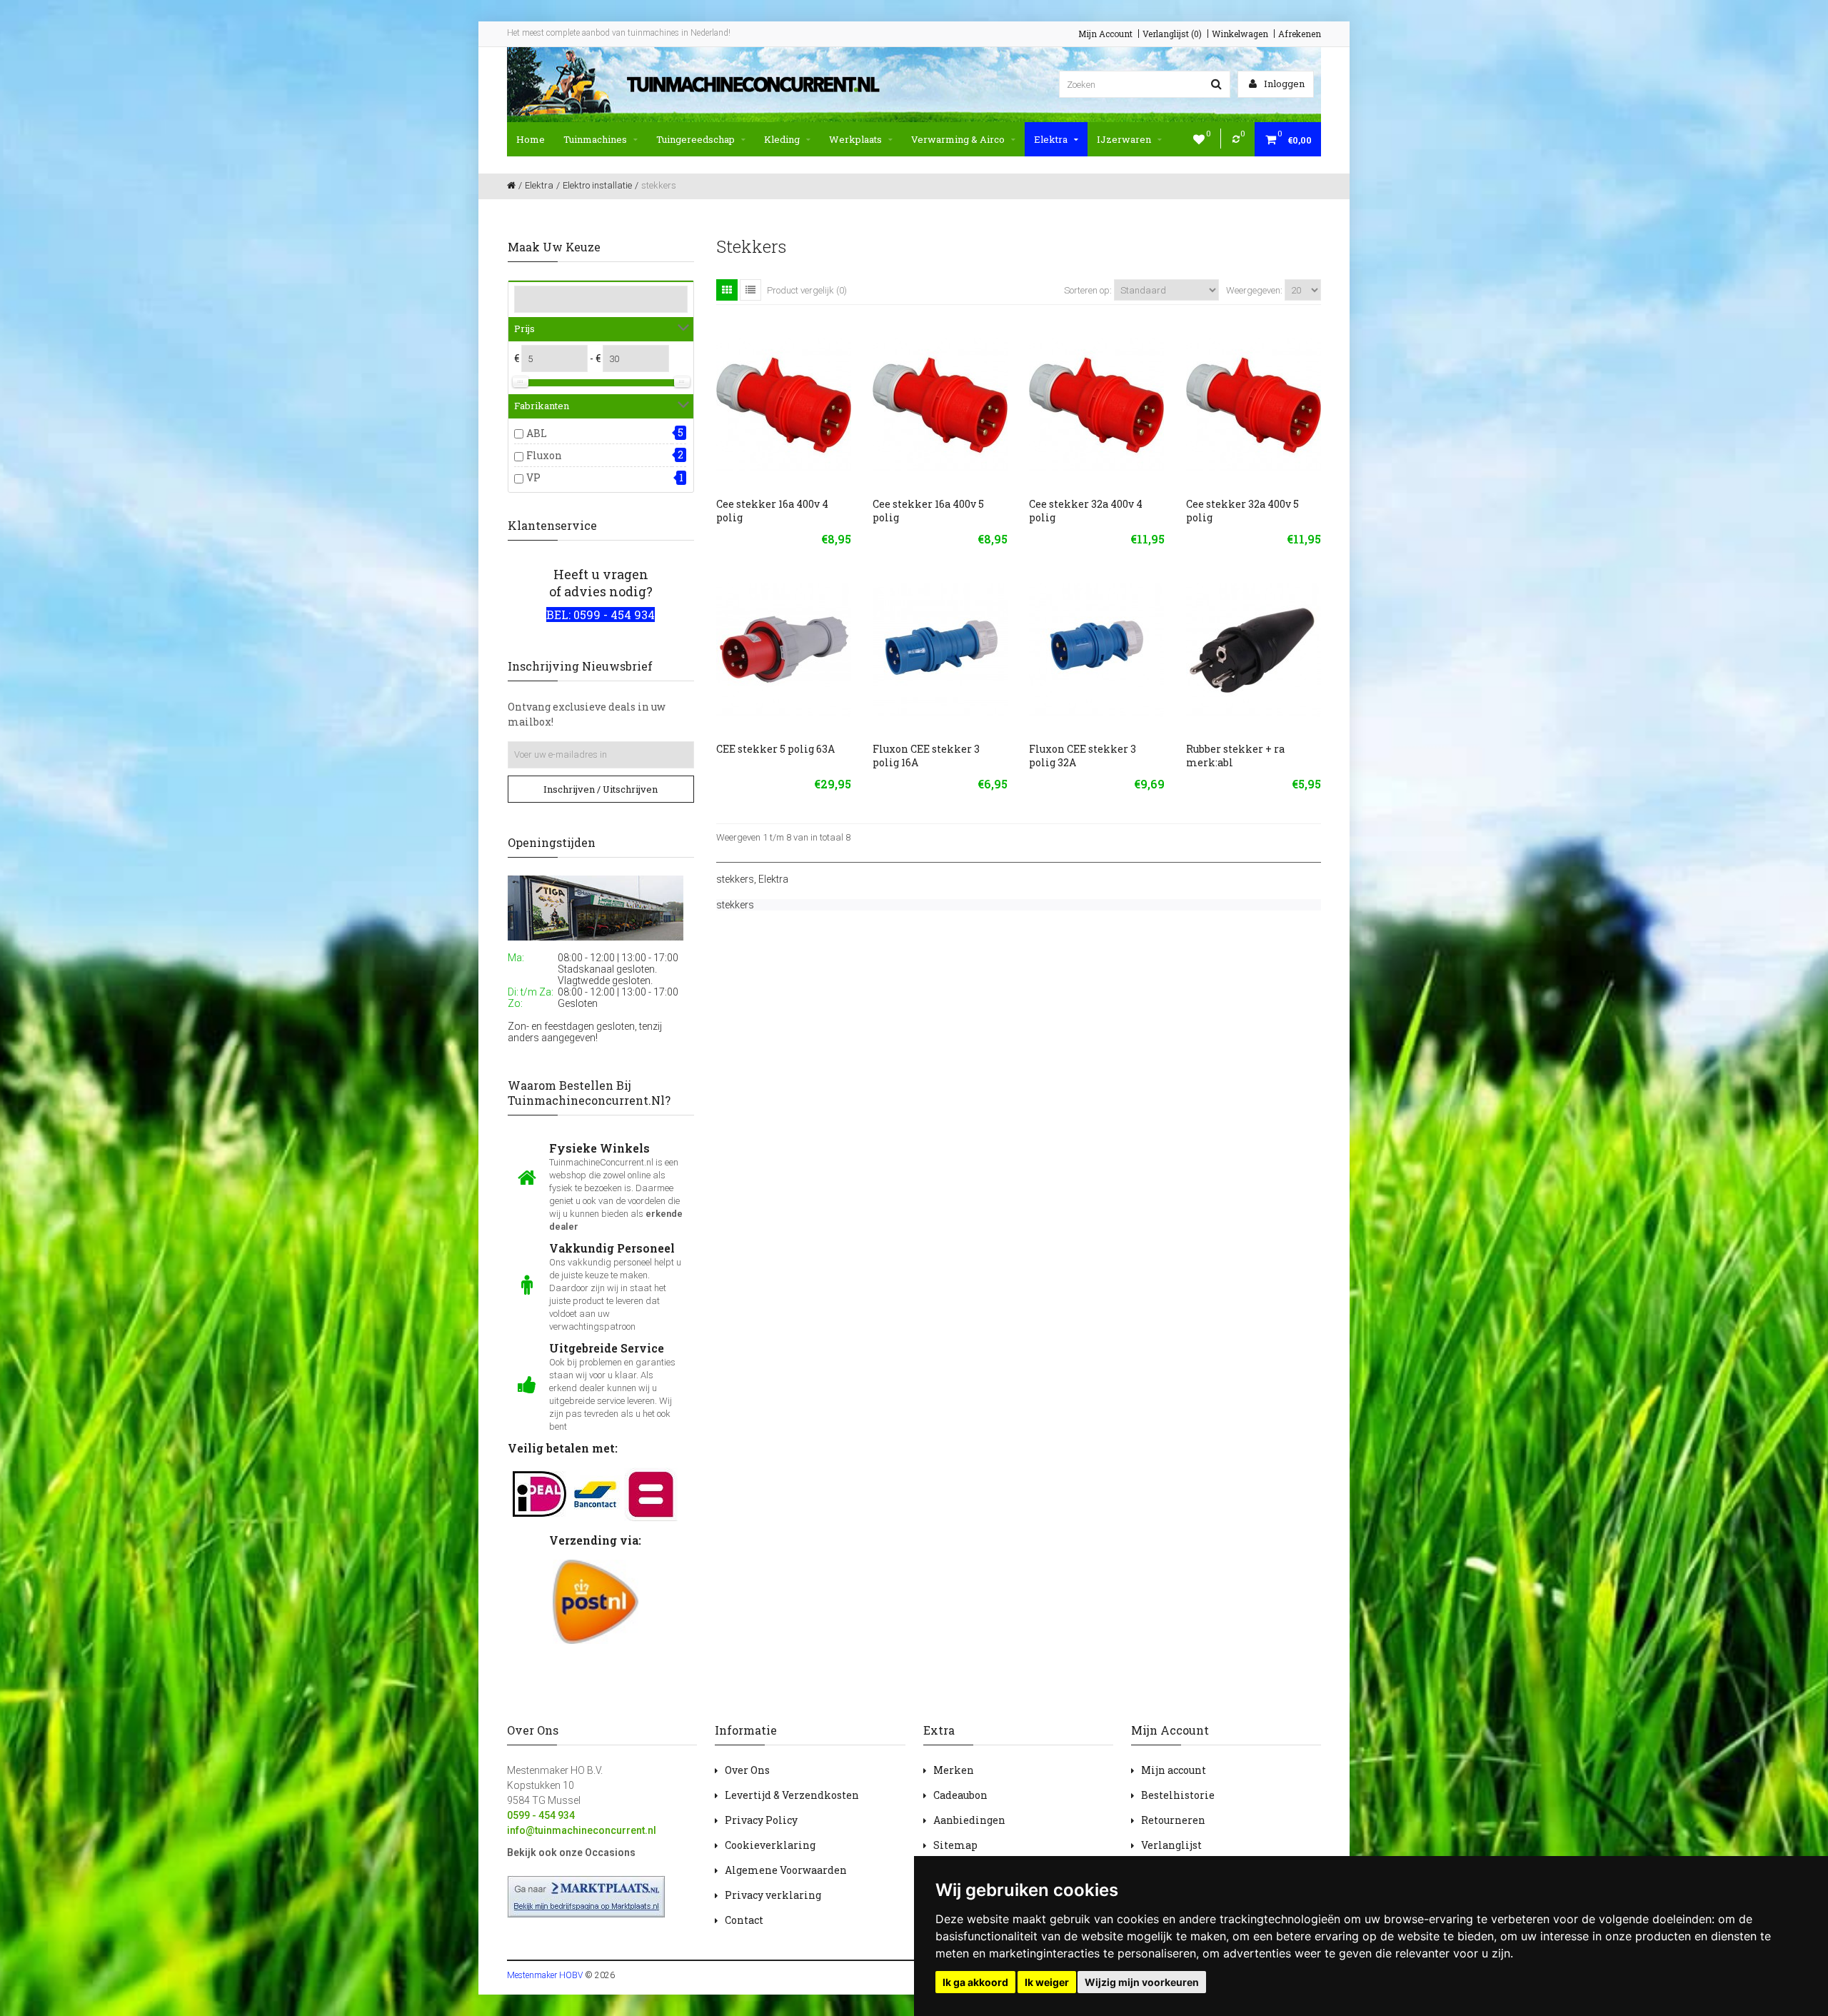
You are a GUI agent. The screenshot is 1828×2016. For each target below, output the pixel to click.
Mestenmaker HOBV (545, 1975)
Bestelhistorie (1178, 1795)
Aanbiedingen (969, 1820)
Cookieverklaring (770, 1845)
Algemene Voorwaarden (786, 1870)
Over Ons (747, 1770)
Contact (744, 1920)
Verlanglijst (1171, 1845)
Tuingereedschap (695, 139)
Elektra (1051, 139)
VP (533, 477)
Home (531, 139)
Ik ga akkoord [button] (975, 1982)
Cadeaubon (960, 1795)
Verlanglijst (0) (1172, 34)
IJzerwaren (1124, 139)
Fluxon (544, 455)
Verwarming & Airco (958, 139)
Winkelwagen (1240, 34)
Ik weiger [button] (1047, 1982)
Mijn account (1174, 1770)
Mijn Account (1105, 34)
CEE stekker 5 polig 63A (775, 749)
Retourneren (1173, 1820)
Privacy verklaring (773, 1895)
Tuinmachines (595, 139)
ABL (537, 433)
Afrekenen (1300, 34)
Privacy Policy (761, 1820)
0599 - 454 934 (541, 1815)
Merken (954, 1770)
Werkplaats (855, 139)
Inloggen (1283, 84)
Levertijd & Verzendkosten (792, 1795)
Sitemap (955, 1845)
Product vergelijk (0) (807, 290)
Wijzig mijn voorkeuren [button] (1142, 1982)
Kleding (782, 139)
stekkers (735, 879)
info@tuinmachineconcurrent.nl (582, 1830)
